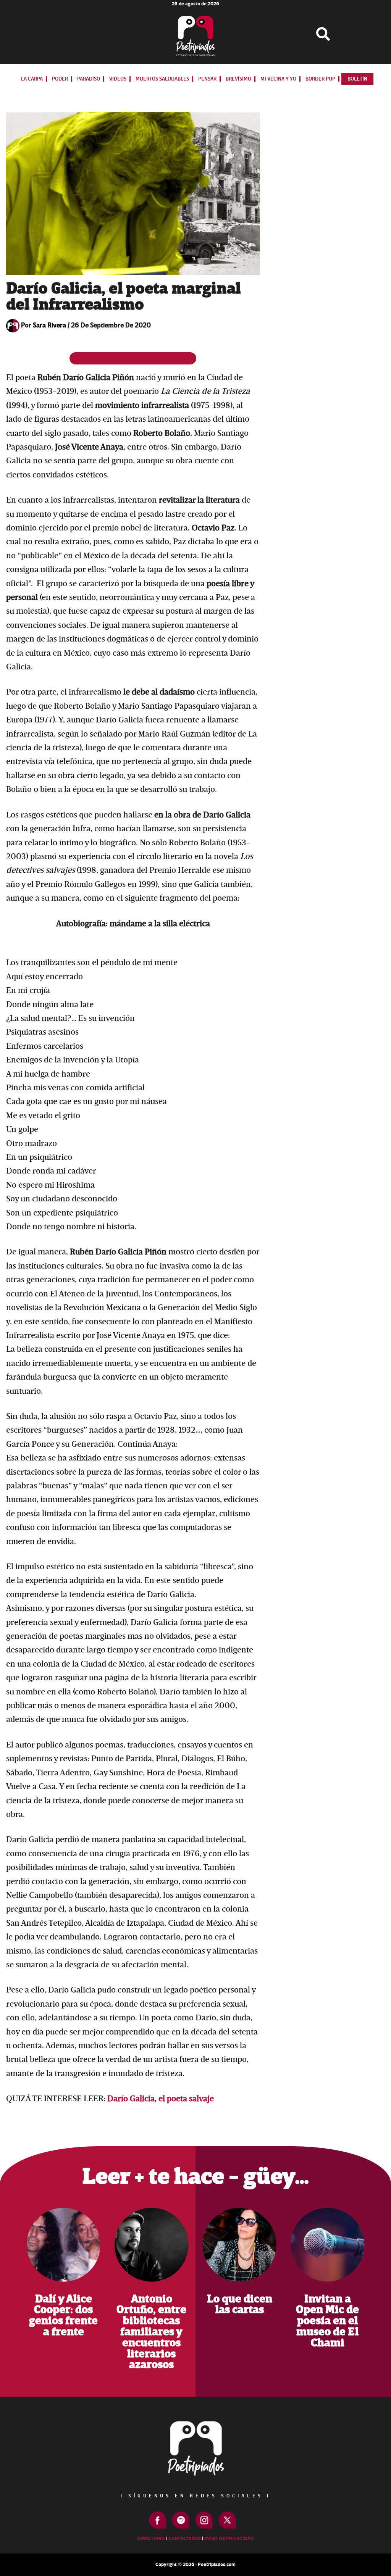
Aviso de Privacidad (229, 2539)
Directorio (151, 2539)
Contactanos (185, 2539)
